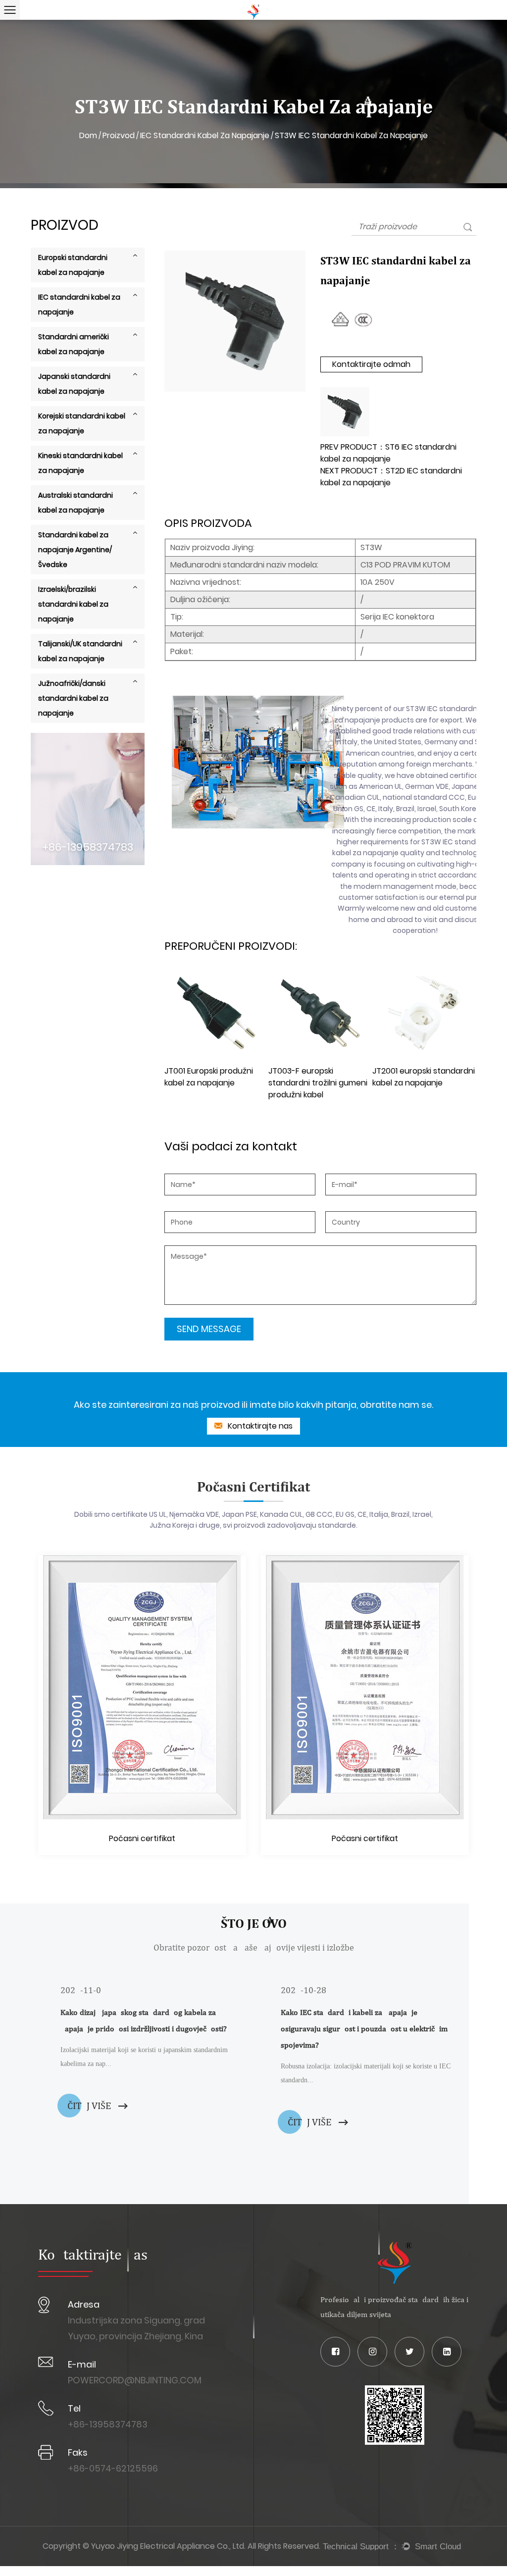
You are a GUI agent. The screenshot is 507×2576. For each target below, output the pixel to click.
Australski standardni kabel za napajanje (76, 503)
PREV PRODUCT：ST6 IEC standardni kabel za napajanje (388, 453)
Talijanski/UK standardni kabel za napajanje (80, 651)
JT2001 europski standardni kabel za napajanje (424, 1077)
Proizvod (119, 135)
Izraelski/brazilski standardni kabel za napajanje (73, 604)
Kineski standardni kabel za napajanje (80, 463)
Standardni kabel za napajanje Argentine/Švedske (75, 550)
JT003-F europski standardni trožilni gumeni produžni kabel (318, 1083)
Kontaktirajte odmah (371, 364)
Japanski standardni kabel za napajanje (74, 384)
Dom (88, 135)
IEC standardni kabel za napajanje (205, 135)
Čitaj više (90, 2105)
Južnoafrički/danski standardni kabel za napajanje (73, 698)
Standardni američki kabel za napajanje (74, 344)
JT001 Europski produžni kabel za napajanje (209, 1077)
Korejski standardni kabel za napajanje (82, 423)
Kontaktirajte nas (259, 1426)
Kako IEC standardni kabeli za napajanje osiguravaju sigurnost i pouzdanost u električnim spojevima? (364, 2029)
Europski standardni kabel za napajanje (73, 265)
